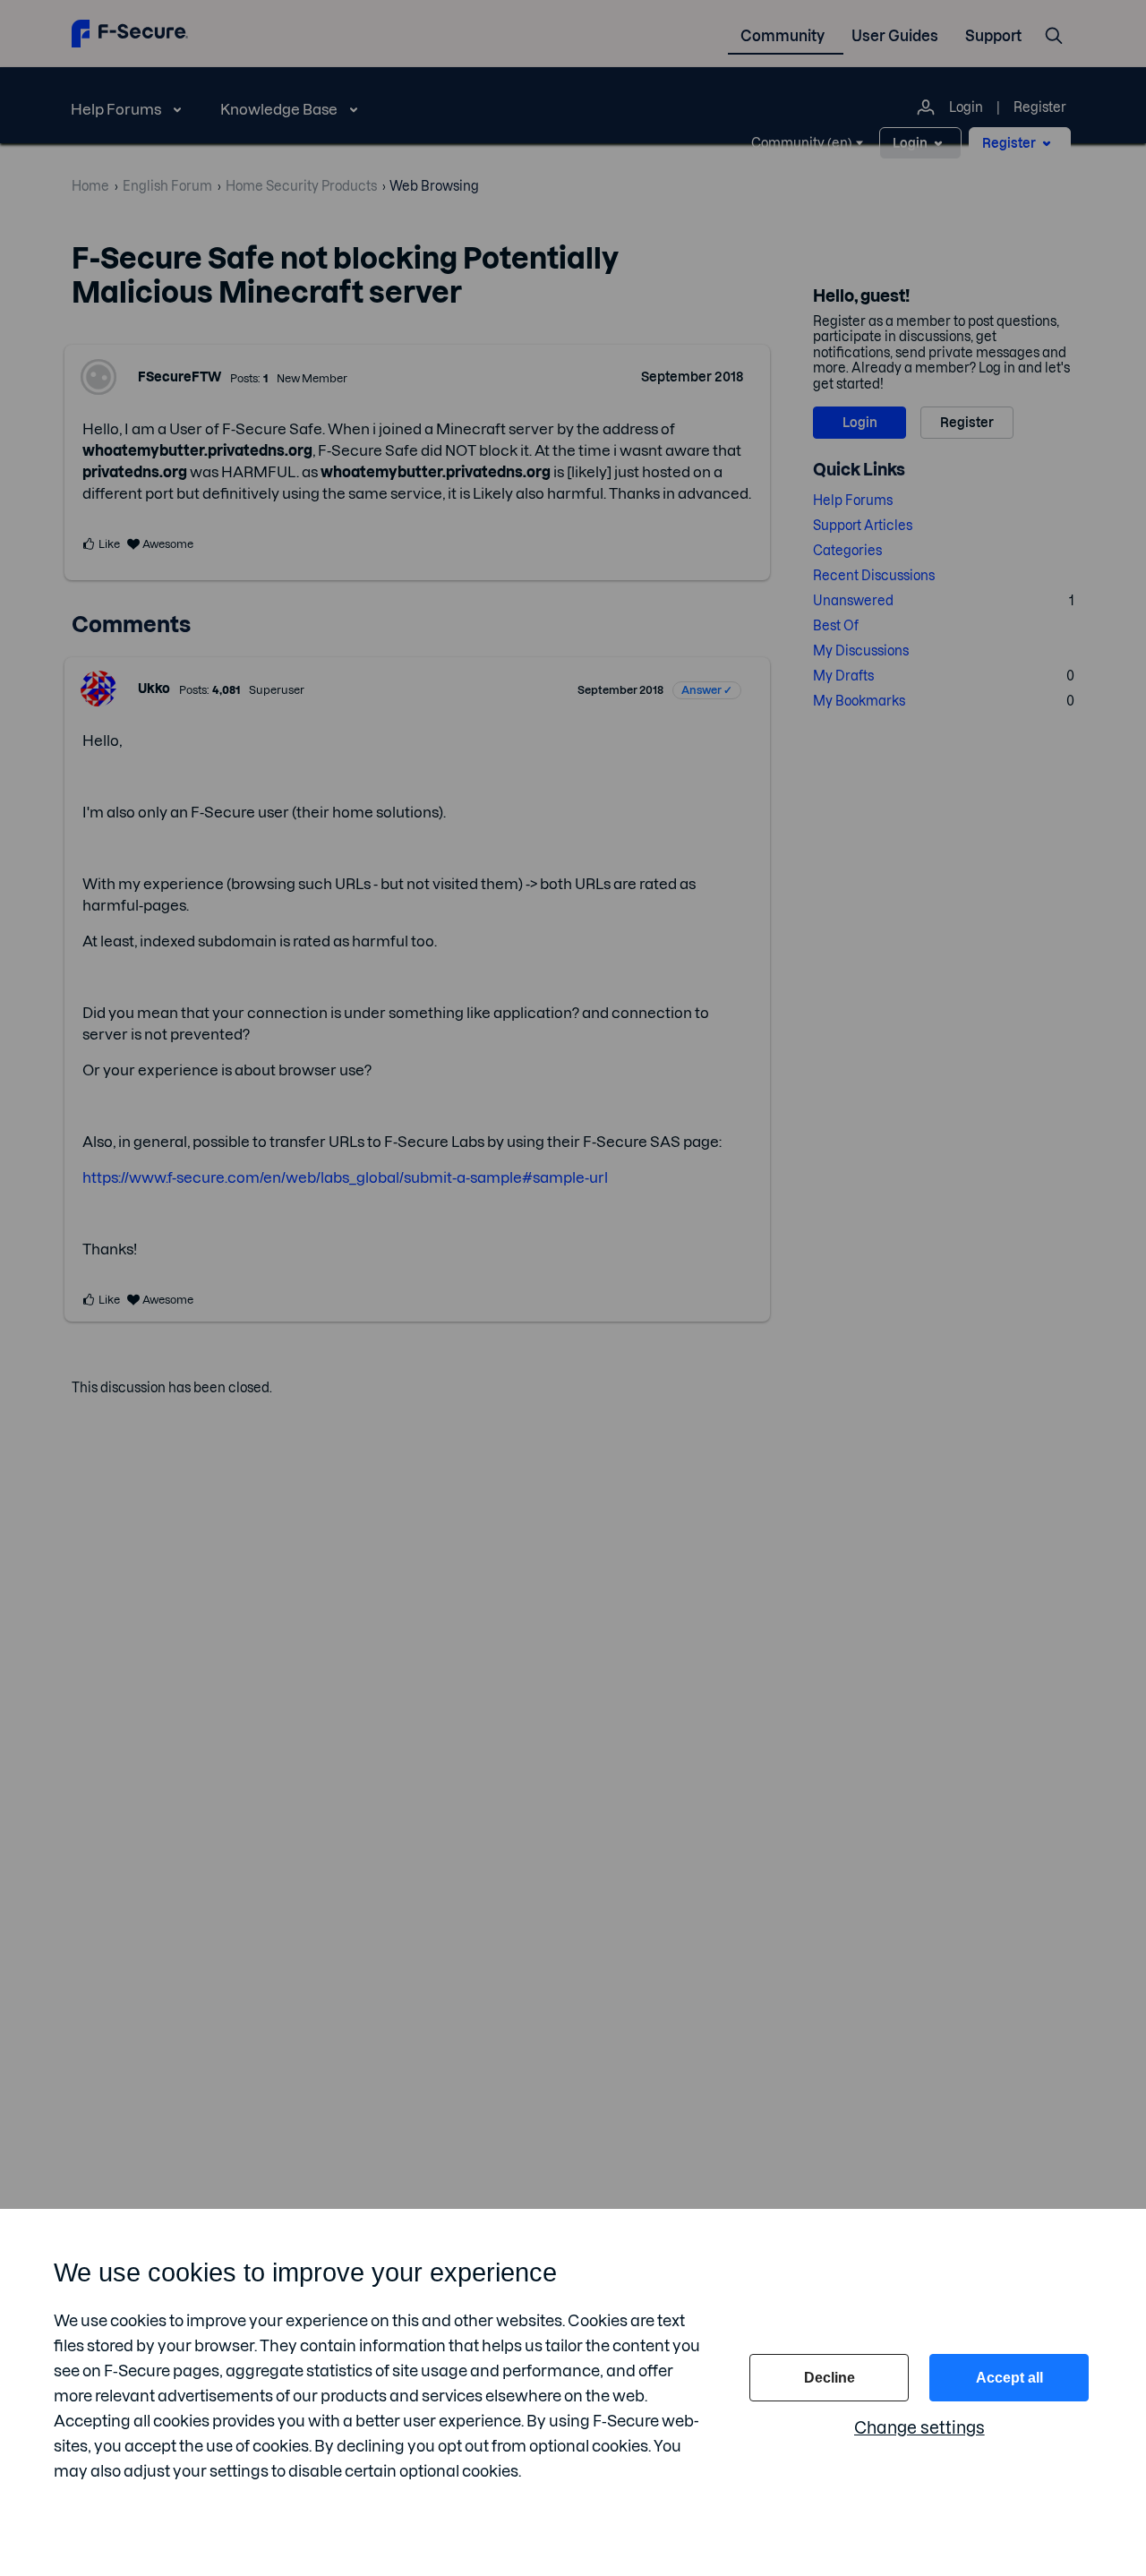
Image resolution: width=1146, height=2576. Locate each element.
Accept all (1009, 2378)
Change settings (919, 2428)
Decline (830, 2378)
